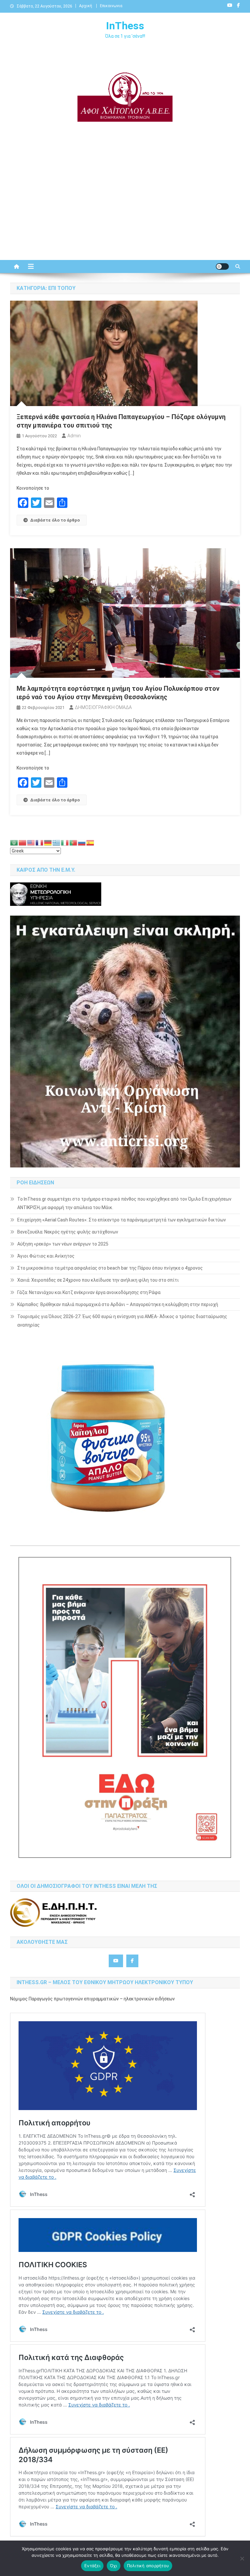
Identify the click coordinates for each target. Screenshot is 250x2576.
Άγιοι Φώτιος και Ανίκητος (46, 1256)
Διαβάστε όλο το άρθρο (55, 520)
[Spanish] (90, 842)
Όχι (114, 2566)
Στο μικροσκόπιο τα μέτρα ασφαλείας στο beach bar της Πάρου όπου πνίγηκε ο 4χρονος (110, 1268)
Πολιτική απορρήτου (148, 2566)
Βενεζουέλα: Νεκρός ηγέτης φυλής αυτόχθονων (68, 1232)
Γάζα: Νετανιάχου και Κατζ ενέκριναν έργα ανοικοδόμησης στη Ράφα (89, 1292)
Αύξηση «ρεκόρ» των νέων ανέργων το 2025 (63, 1244)
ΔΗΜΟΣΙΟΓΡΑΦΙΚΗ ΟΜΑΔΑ (103, 707)
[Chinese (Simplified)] (23, 842)
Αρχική (86, 6)
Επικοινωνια (111, 6)
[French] (40, 842)
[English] (31, 842)
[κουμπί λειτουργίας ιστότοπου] (222, 266)
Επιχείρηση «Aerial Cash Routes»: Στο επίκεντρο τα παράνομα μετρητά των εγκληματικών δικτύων (122, 1220)
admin (74, 436)
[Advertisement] (125, 205)
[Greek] (57, 842)
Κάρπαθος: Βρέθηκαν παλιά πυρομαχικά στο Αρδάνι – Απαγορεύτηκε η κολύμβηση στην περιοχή (118, 1304)
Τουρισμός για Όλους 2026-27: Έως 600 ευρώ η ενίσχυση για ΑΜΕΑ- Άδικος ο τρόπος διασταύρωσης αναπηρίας (122, 1321)
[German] (48, 842)
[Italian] (65, 842)
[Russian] (82, 842)
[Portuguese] (74, 842)
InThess (125, 26)
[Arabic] (14, 842)
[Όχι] (242, 2558)
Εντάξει (92, 2566)
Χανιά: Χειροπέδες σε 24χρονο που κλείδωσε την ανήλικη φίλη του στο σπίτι (98, 1280)
